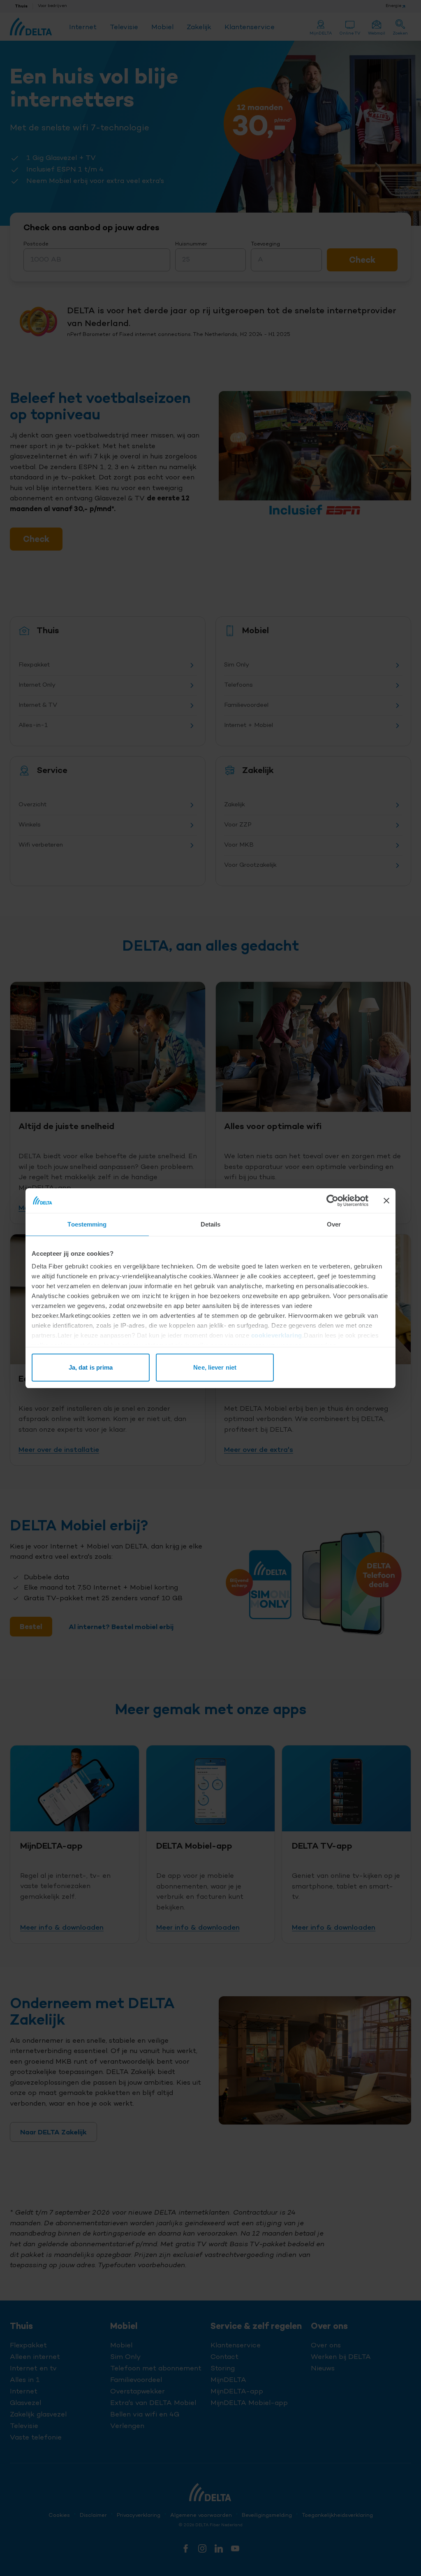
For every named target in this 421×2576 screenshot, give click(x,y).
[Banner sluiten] (386, 1201)
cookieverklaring (277, 1335)
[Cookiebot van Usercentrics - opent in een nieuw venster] (332, 1201)
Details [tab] (211, 1224)
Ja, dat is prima (91, 1367)
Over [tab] (334, 1224)
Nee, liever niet (215, 1367)
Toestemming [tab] (87, 1224)
